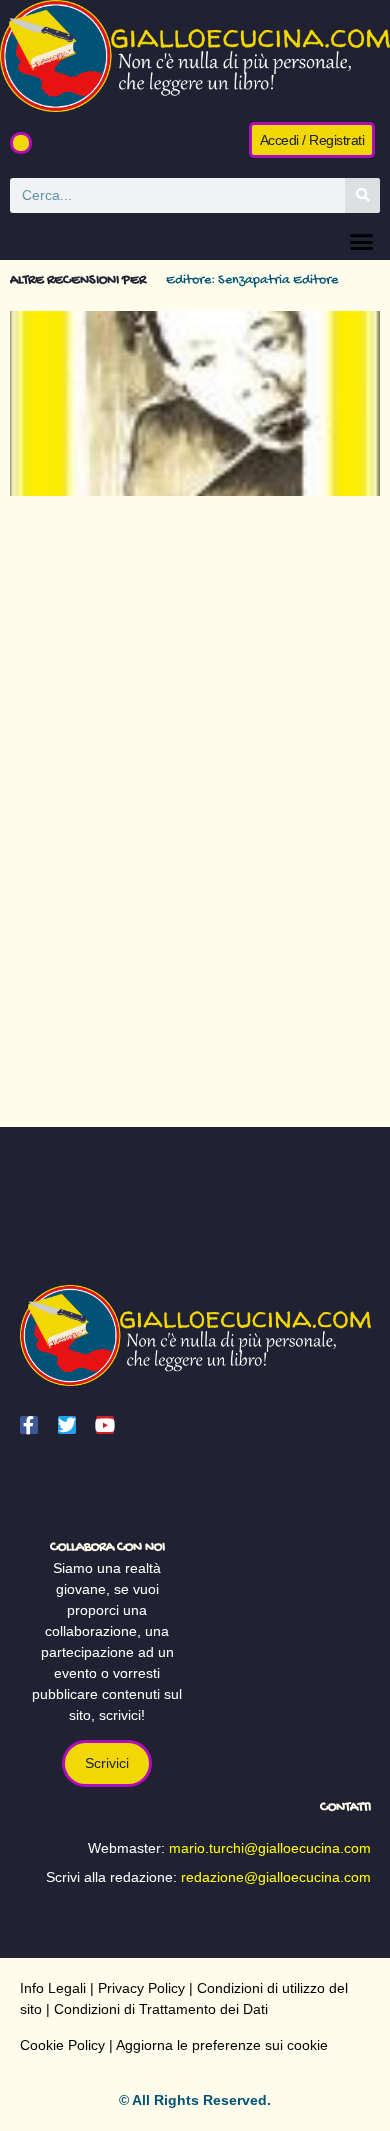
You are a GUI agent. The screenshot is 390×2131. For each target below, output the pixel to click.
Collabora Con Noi (107, 1547)
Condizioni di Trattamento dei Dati (161, 2009)
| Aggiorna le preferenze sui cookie (216, 2045)
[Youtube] (105, 1425)
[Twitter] (67, 1425)
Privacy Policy (141, 1988)
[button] (21, 143)
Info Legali (53, 1988)
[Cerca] (362, 195)
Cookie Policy (62, 2045)
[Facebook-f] (29, 1425)
